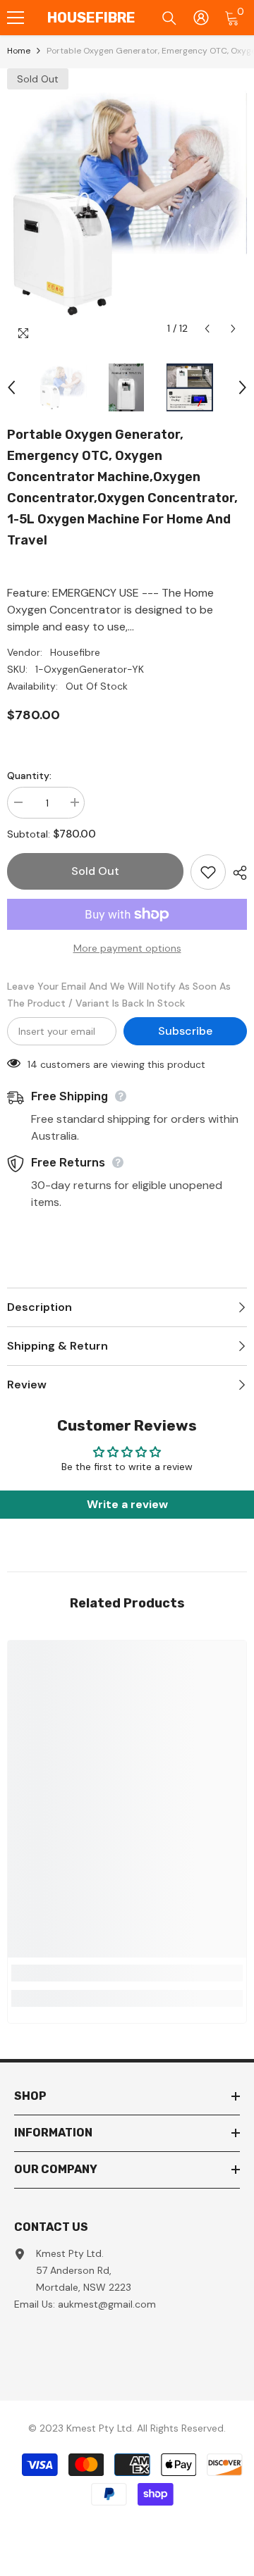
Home (19, 51)
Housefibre (75, 652)
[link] (127, 1973)
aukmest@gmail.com (107, 2304)
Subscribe (185, 1031)
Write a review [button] (127, 1504)
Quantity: (29, 776)
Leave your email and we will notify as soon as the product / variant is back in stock (119, 995)
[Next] (233, 329)
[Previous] (207, 329)
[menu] (16, 18)
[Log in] (201, 18)
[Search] (169, 18)
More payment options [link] (127, 948)
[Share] (236, 873)
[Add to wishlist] (208, 872)
